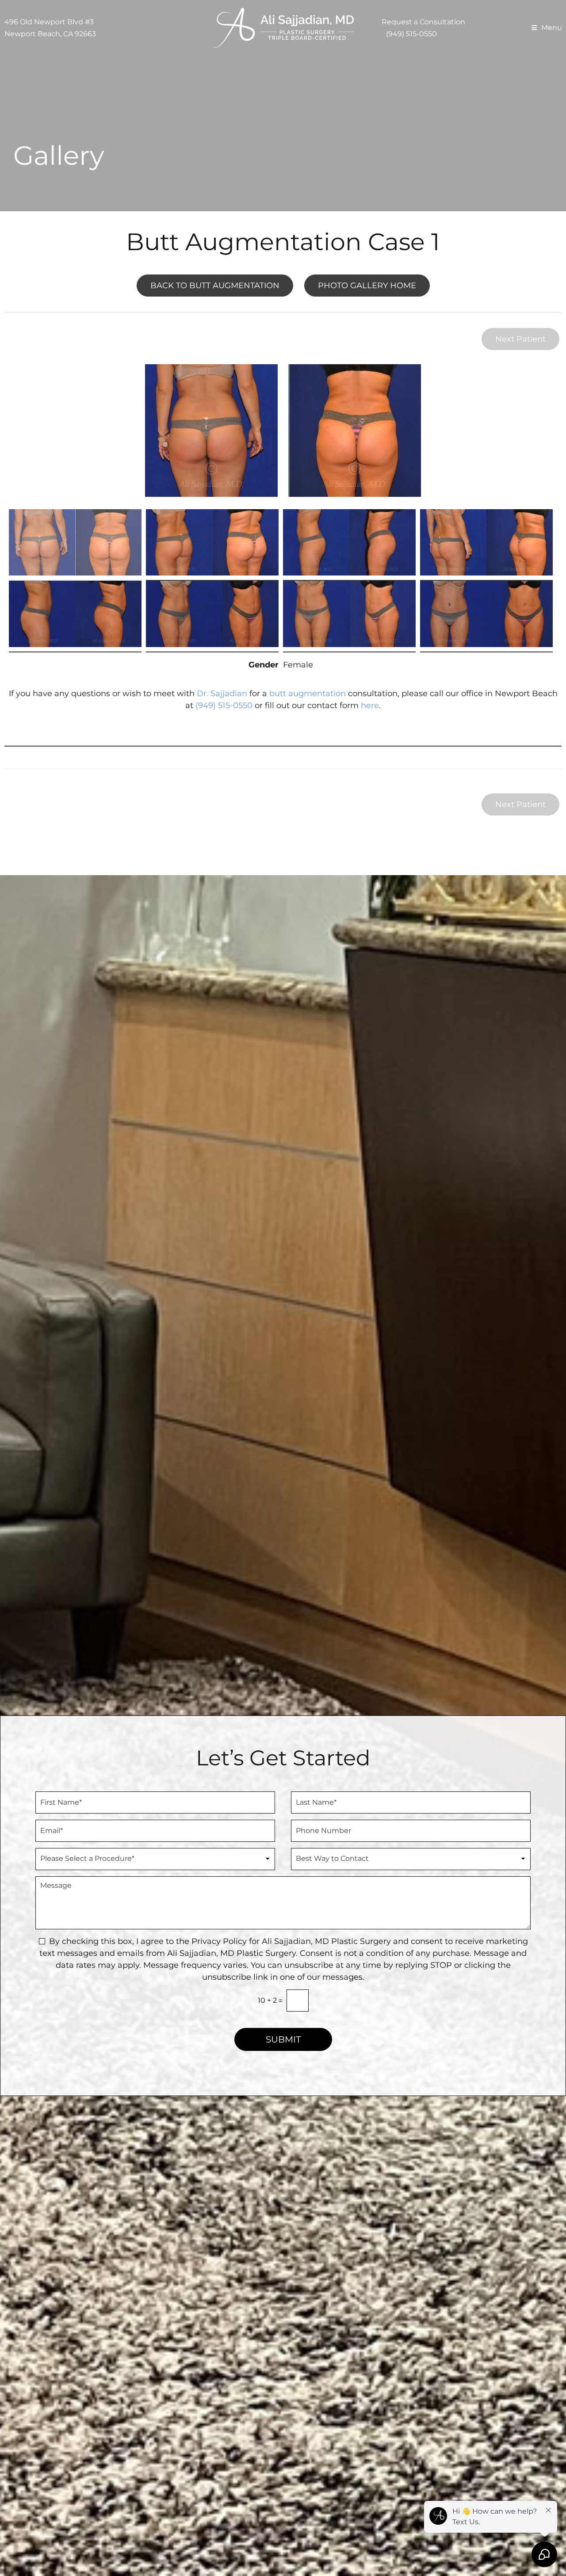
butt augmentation (308, 694)
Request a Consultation (423, 22)
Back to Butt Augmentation (215, 286)
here (370, 705)
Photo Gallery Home (367, 286)
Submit (283, 2039)
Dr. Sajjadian (222, 694)
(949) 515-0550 (411, 34)
